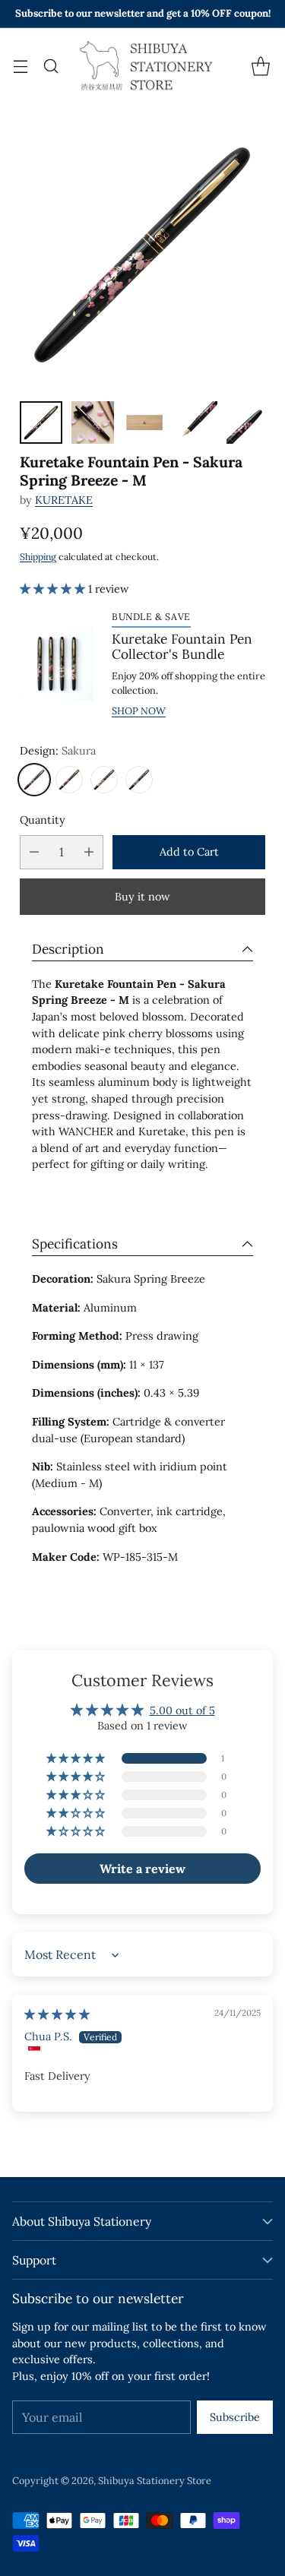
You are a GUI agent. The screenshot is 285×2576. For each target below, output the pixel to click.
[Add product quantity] (89, 852)
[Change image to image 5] (248, 422)
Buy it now (142, 897)
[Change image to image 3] (144, 422)
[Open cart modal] (260, 66)
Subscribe (235, 2417)
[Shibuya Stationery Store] (143, 66)
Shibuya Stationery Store (155, 2481)
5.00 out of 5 (182, 1710)
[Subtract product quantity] (34, 852)
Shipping (38, 557)
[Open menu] (20, 66)
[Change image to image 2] (93, 422)
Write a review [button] (142, 1869)
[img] (57, 2014)
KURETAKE (64, 500)
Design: (58, 751)
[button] (54, 589)
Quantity (43, 820)
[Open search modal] (51, 66)
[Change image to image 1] (41, 422)
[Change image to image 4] (196, 422)
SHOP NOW (139, 711)
